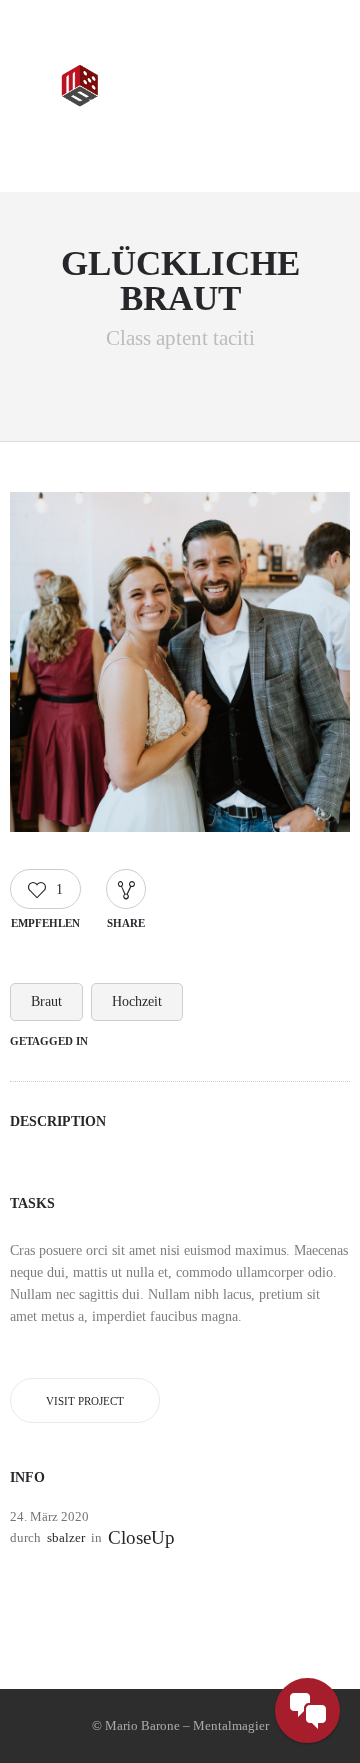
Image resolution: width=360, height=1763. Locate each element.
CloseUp (141, 1538)
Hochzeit (137, 1001)
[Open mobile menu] (320, 118)
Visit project (85, 1401)
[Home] (80, 124)
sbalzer (66, 1537)
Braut (46, 1001)
